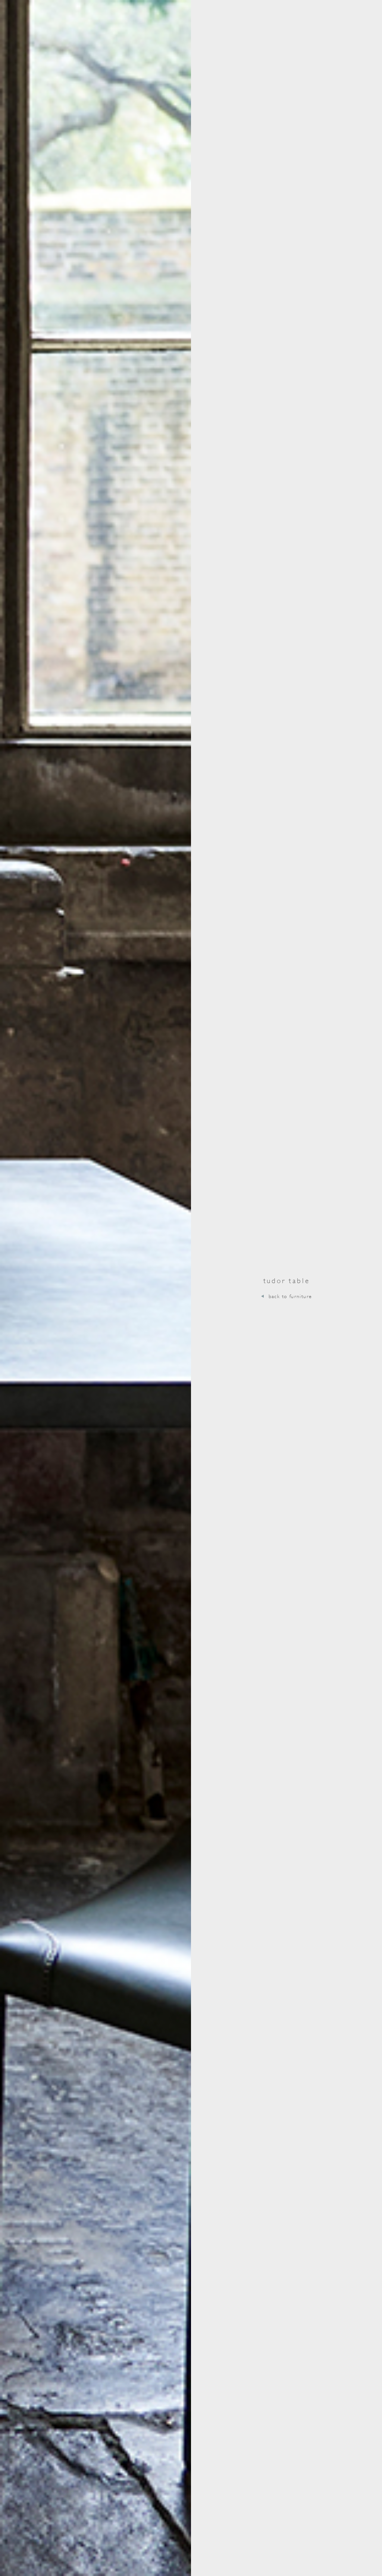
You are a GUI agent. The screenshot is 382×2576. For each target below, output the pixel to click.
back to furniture (290, 1296)
